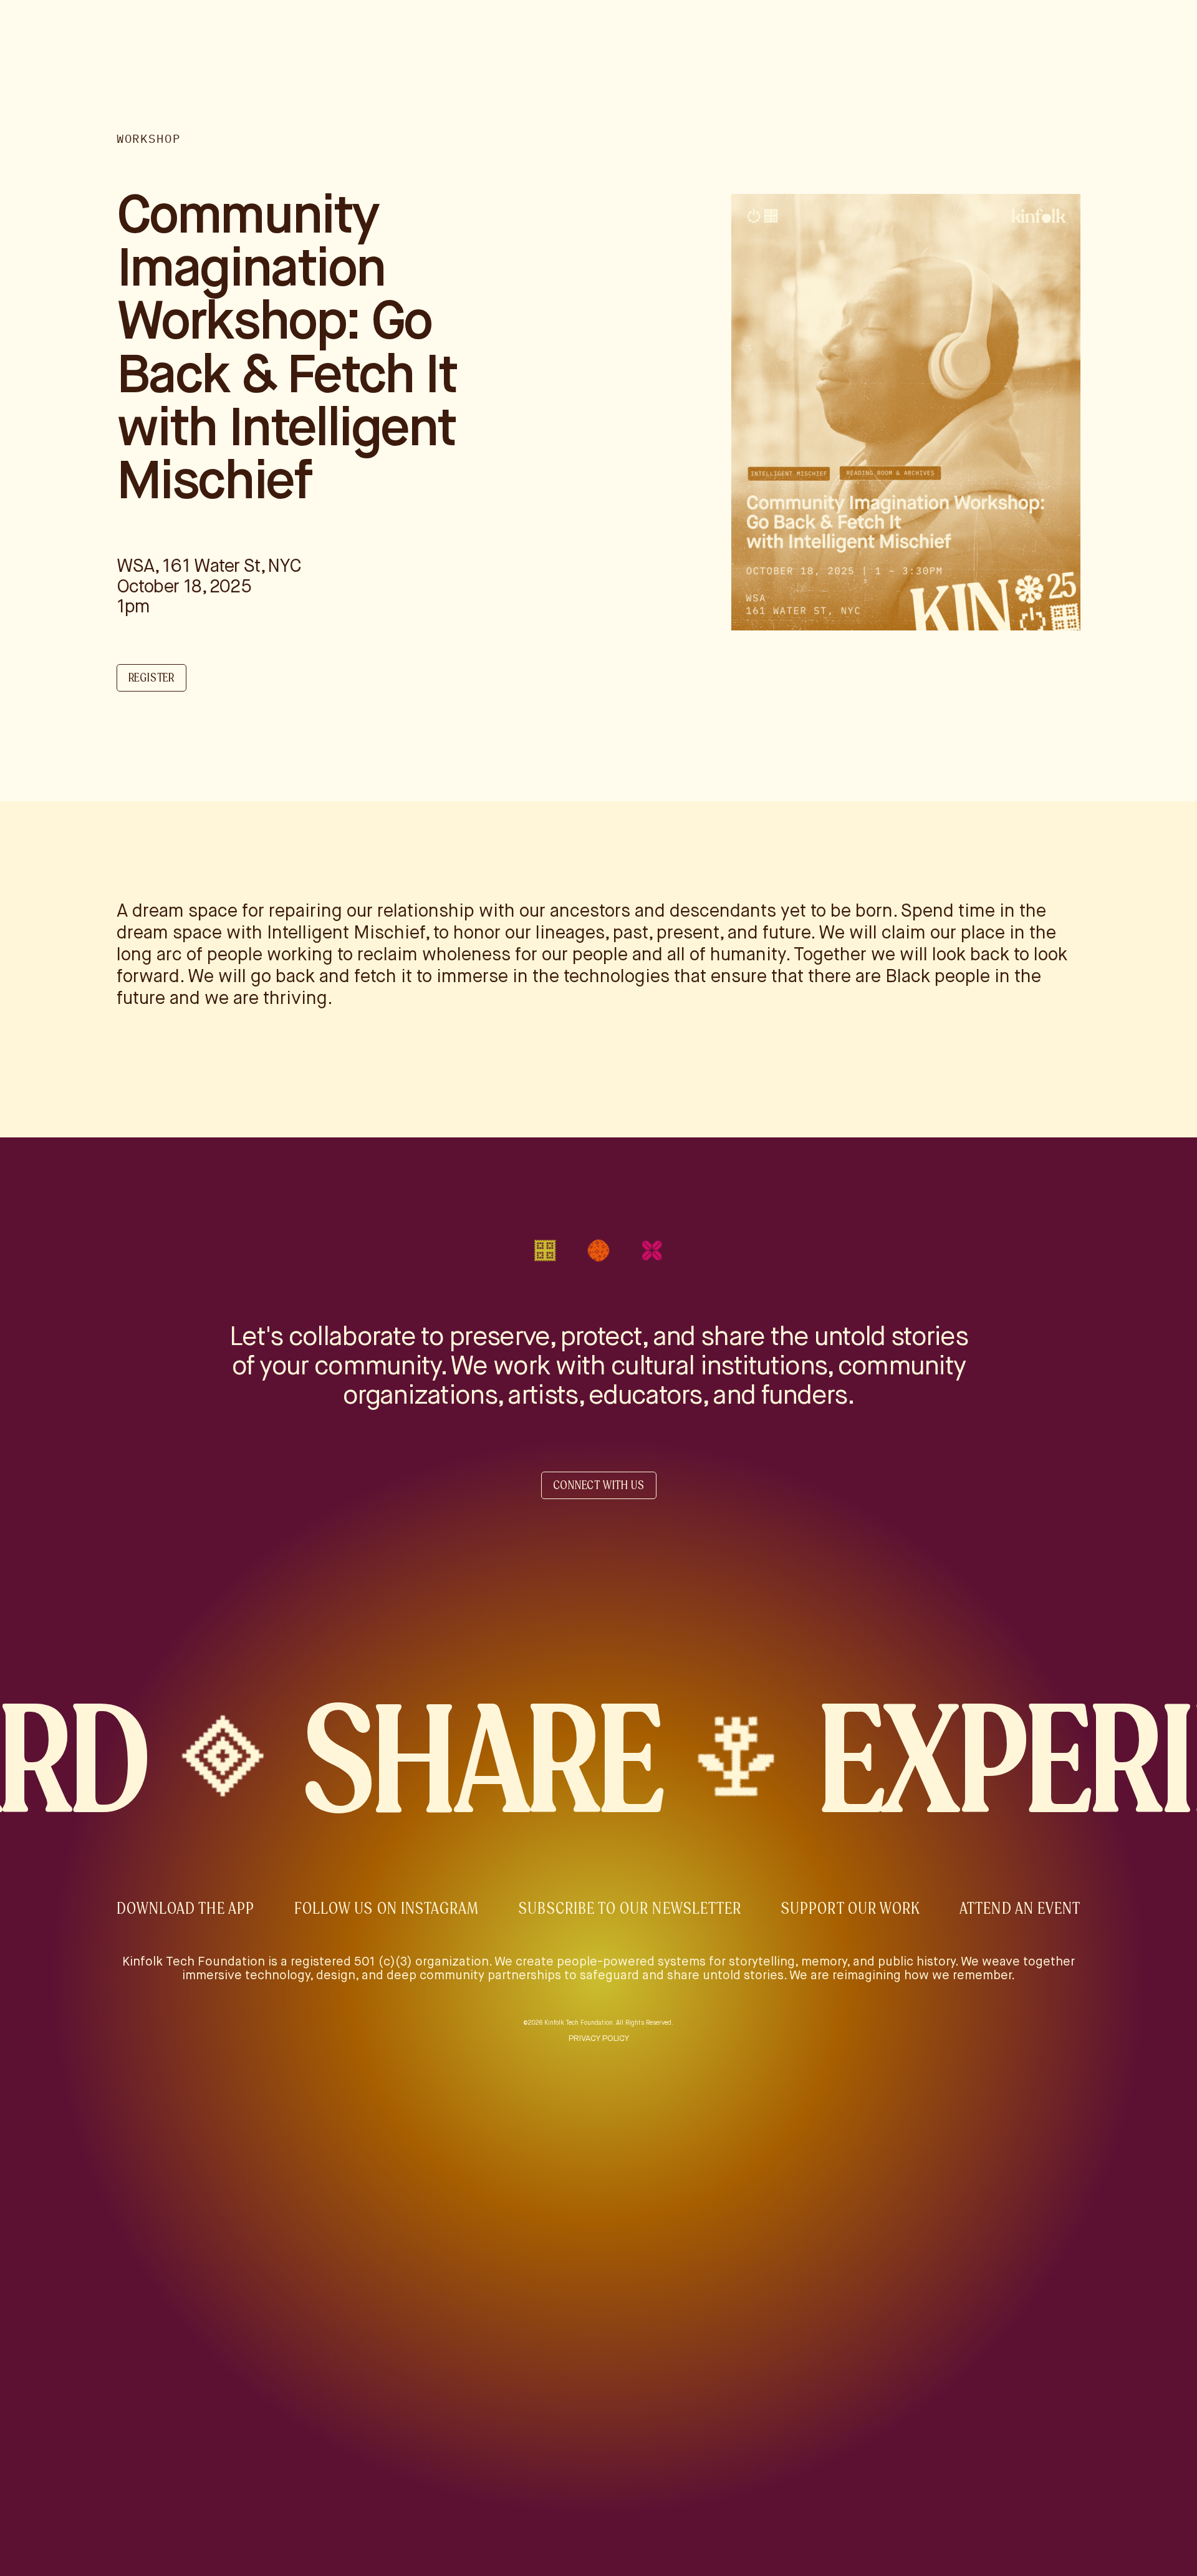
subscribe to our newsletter (630, 1908)
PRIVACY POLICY (599, 2039)
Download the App (185, 1908)
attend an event (1020, 1908)
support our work (850, 1908)
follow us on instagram (387, 1908)
